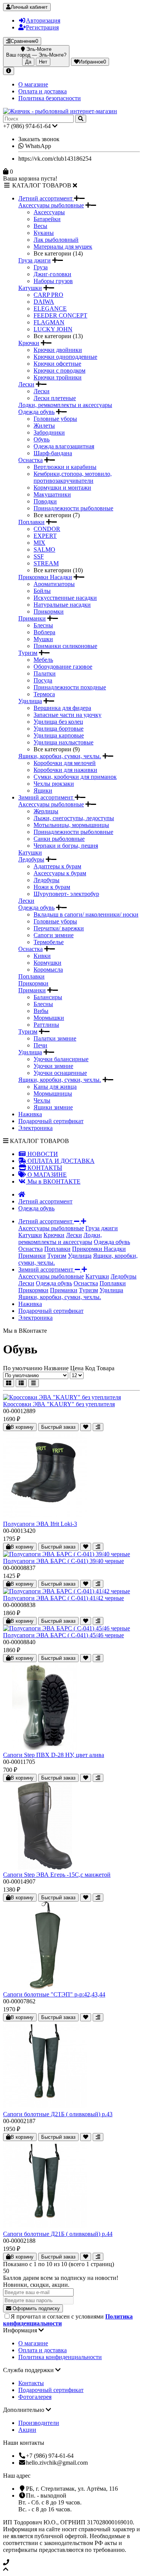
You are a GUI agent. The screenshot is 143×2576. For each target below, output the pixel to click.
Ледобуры (31, 859)
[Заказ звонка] (71, 2563)
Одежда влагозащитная (64, 446)
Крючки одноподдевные (65, 357)
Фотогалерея (35, 2397)
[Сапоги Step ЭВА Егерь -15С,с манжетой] (45, 1868)
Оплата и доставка (43, 91)
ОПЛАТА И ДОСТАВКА (60, 1161)
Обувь (42, 439)
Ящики (43, 791)
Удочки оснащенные (60, 1073)
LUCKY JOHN (53, 329)
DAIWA (44, 302)
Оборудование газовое (63, 667)
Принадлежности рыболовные (73, 508)
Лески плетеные (55, 398)
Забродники (49, 432)
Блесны (43, 625)
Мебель (43, 660)
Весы (40, 226)
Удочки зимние (53, 1066)
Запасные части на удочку (67, 715)
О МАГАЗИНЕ (46, 1175)
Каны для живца (55, 1087)
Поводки (45, 501)
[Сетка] (9, 1383)
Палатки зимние (55, 1038)
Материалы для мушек (63, 247)
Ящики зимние (53, 1107)
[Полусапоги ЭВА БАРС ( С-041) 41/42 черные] (67, 1591)
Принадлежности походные (70, 687)
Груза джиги (35, 260)
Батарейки (47, 219)
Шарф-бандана (53, 453)
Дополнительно (24, 2410)
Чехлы (42, 1100)
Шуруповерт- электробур (66, 894)
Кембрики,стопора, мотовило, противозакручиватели (73, 477)
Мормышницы (53, 1093)
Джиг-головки (52, 274)
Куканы (44, 233)
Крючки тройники (58, 377)
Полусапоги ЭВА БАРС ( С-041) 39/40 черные (63, 1561)
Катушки (30, 288)
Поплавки (31, 522)
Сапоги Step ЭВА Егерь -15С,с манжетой (57, 1875)
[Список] (21, 1383)
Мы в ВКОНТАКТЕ (53, 1181)
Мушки (43, 639)
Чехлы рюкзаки (54, 784)
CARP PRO (48, 295)
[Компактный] (34, 1383)
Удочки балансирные (61, 1059)
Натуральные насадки (62, 605)
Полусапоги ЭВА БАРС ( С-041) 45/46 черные (63, 1635)
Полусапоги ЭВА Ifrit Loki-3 (40, 1524)
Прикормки (49, 611)
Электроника (35, 1128)
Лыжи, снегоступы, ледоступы (74, 818)
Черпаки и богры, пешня (66, 846)
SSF (39, 556)
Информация (21, 2330)
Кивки (42, 956)
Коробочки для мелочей (65, 763)
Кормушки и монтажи (62, 488)
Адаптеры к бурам (57, 866)
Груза (41, 267)
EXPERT (45, 536)
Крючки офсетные (57, 364)
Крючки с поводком (59, 370)
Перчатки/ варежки (59, 928)
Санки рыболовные (59, 839)
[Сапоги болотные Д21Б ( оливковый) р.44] (45, 2227)
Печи (40, 1045)
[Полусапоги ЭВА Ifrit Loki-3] (45, 1517)
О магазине (33, 84)
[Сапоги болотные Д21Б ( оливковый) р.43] (45, 2107)
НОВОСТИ (42, 1154)
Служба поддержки (29, 2370)
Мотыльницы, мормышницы (71, 825)
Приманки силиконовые (65, 646)
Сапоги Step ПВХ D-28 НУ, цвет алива (54, 1755)
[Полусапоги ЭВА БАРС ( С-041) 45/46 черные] (67, 1628)
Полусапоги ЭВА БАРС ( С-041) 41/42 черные (63, 1598)
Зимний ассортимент (47, 797)
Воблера (44, 632)
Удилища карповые (59, 735)
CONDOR (47, 529)
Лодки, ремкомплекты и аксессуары (65, 405)
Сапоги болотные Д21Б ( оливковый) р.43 (58, 2114)
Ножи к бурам (52, 887)
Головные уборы (55, 419)
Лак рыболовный (56, 240)
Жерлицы (46, 811)
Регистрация (42, 27)
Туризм (28, 653)
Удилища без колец (58, 722)
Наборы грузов (53, 281)
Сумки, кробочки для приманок (75, 777)
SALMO (44, 550)
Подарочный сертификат (51, 1121)
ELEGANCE (50, 309)
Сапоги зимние (54, 935)
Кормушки (47, 963)
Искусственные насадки (65, 598)
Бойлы (42, 591)
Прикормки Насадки (45, 577)
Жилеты (44, 426)
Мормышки (49, 1018)
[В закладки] (86, 1427)
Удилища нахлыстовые (63, 742)
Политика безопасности (50, 98)
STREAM (46, 563)
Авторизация (43, 20)
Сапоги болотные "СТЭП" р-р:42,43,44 (54, 1994)
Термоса (44, 694)
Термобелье (49, 942)
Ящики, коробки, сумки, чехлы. (60, 756)
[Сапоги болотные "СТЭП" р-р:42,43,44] (45, 1987)
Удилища (30, 701)
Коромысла (48, 970)
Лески (26, 384)
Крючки (29, 343)
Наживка (30, 1114)
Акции (27, 2430)
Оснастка (31, 460)
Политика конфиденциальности (60, 2357)
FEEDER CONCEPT (60, 315)
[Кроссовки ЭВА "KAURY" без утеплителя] (62, 1397)
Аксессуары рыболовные (51, 205)
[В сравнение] (98, 1427)
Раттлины (46, 1025)
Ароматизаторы (54, 584)
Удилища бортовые (59, 729)
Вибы (41, 1011)
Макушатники (52, 494)
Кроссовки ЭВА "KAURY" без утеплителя (59, 1404)
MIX (39, 543)
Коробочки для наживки (65, 770)
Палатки (45, 673)
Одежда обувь (36, 412)
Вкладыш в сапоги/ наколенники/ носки (86, 914)
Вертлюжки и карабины (65, 467)
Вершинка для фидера (62, 708)
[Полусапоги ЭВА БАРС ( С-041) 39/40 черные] (67, 1554)
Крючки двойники (58, 350)
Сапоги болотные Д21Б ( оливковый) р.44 (58, 2234)
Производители (39, 2423)
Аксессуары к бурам (60, 873)
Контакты (31, 2383)
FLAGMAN (49, 322)
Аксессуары (49, 212)
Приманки (32, 618)
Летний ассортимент (46, 198)
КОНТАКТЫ (44, 1168)
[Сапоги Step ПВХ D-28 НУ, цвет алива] (45, 1748)
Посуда (43, 680)
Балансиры (48, 997)
